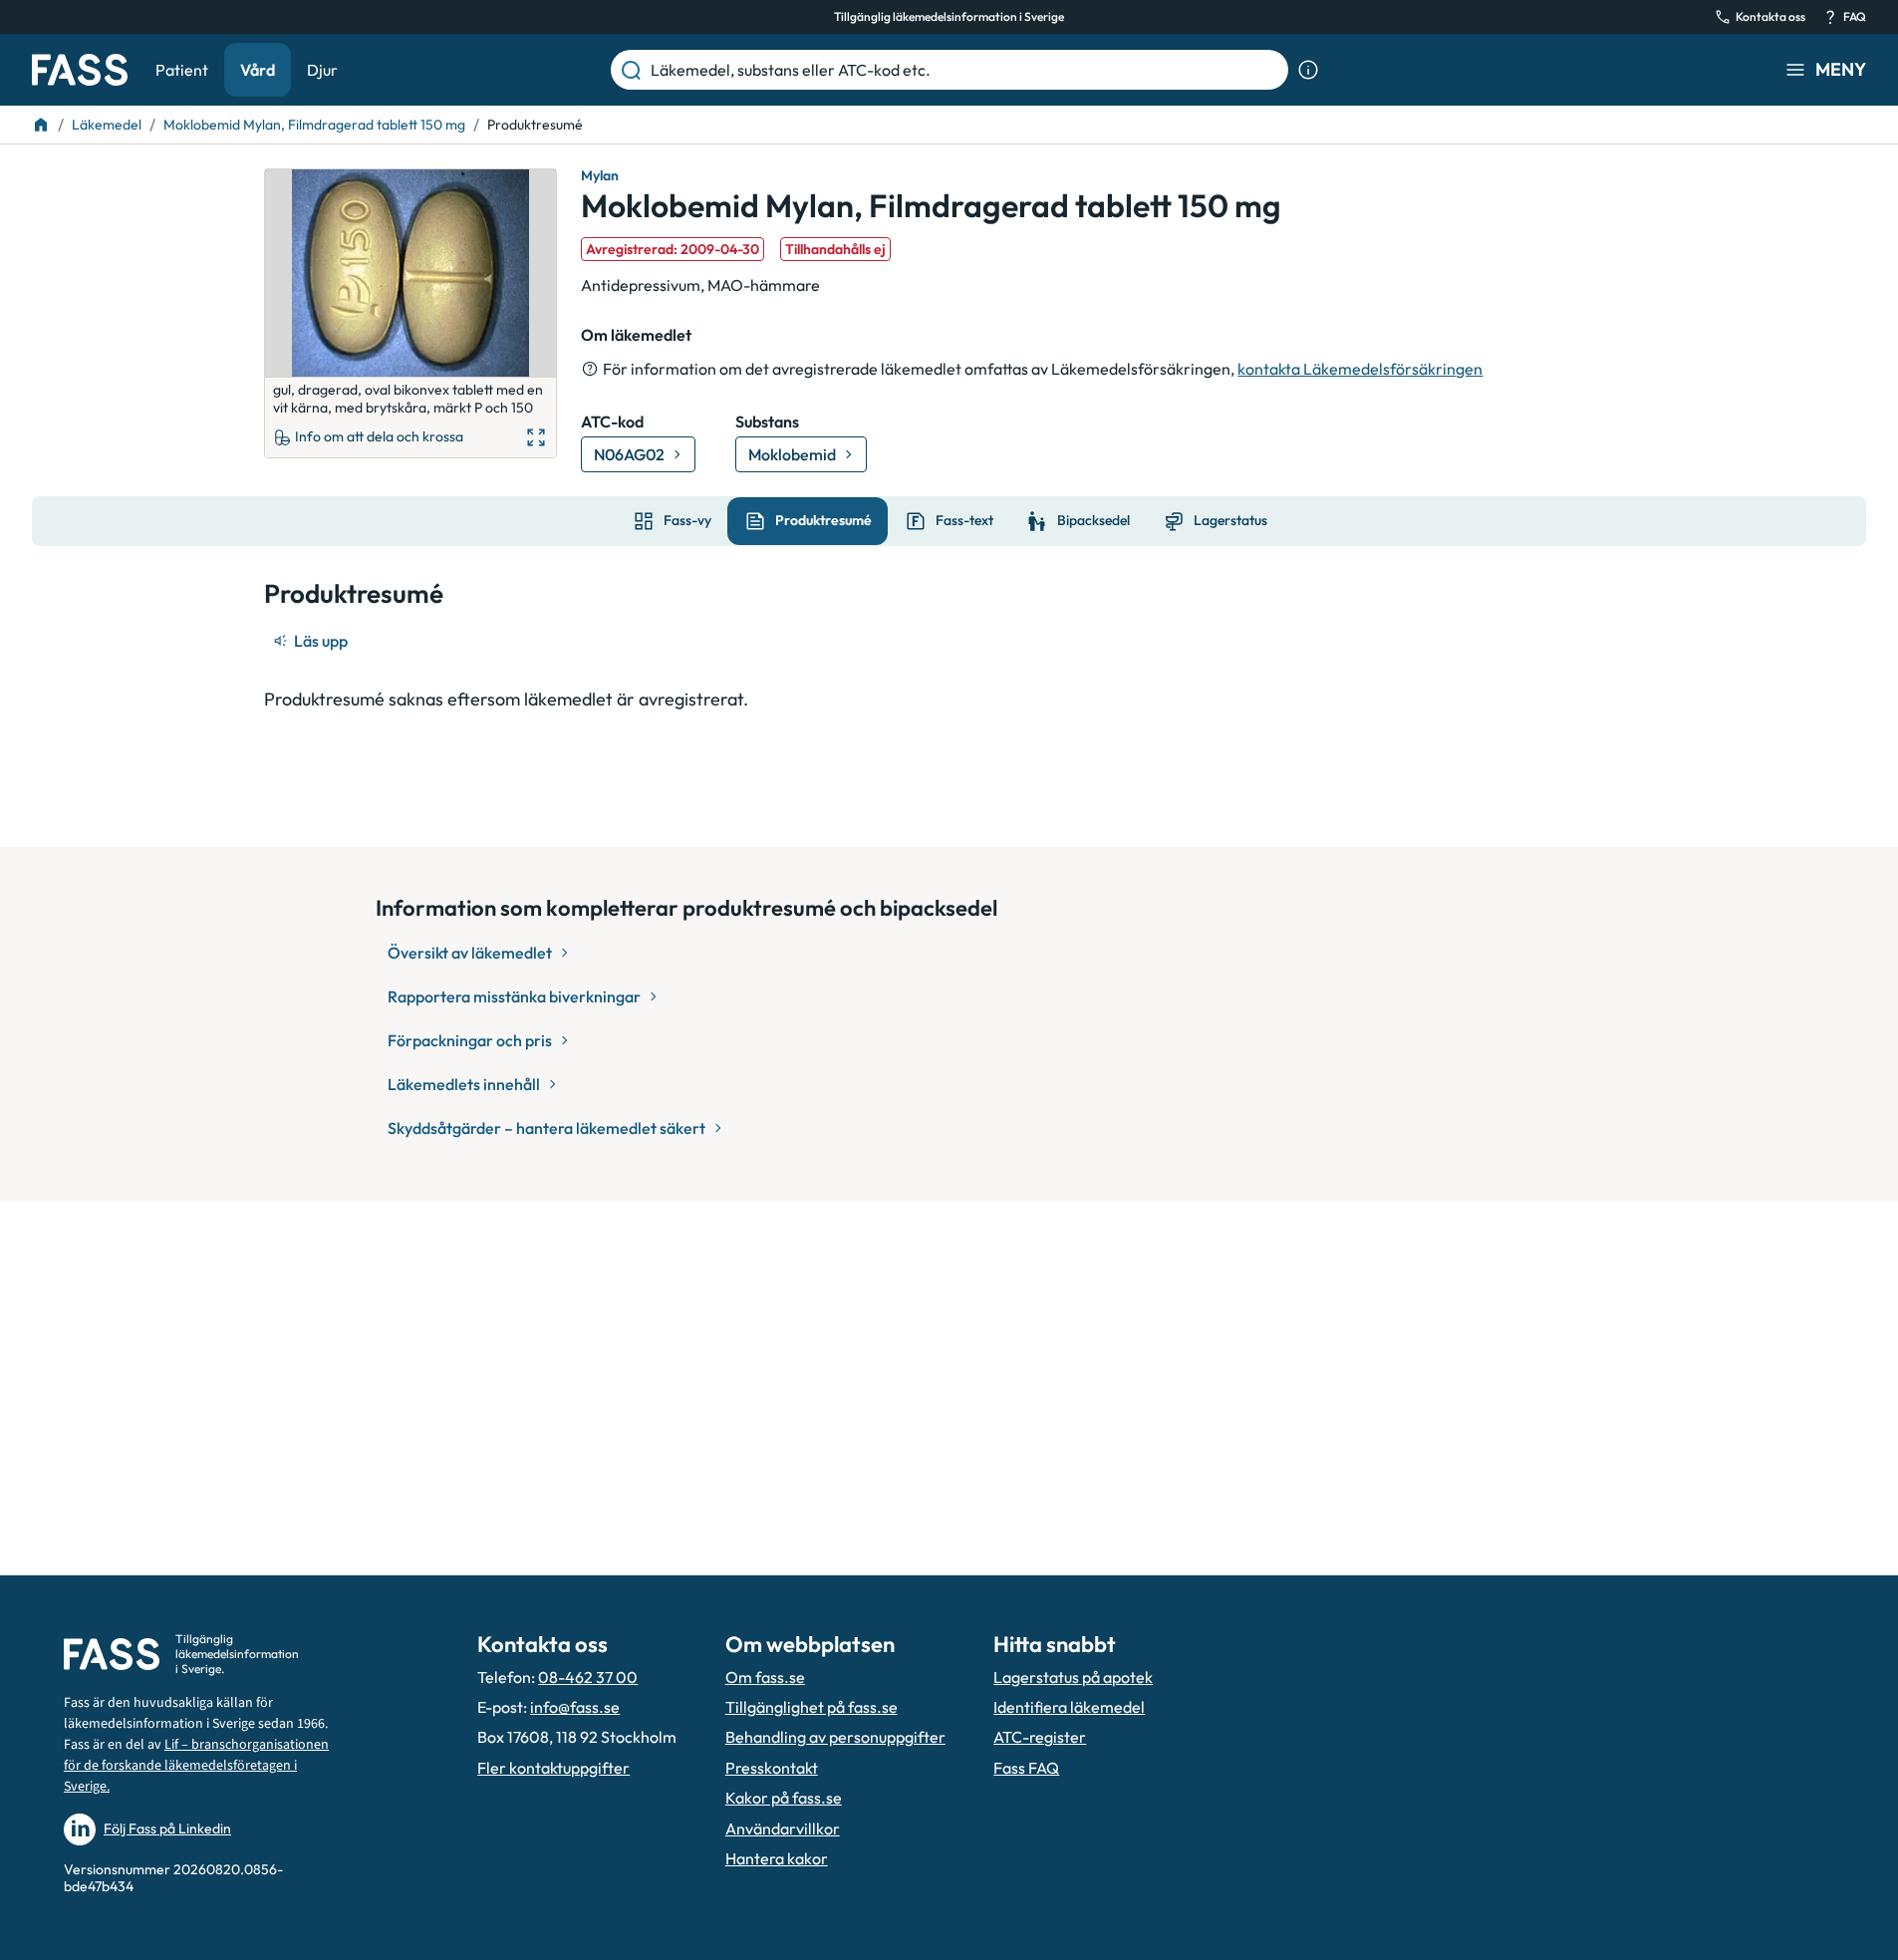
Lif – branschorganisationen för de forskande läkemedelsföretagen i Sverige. (196, 1766)
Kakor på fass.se (784, 1798)
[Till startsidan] (41, 125)
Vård (258, 70)
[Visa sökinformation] (1308, 70)
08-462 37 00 (588, 1677)
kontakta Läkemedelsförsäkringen (1360, 369)
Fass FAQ (1026, 1768)
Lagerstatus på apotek (1073, 1677)
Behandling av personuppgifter (835, 1737)
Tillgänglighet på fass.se (812, 1707)
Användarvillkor (783, 1828)
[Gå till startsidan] (80, 70)
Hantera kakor (777, 1858)
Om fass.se (765, 1677)
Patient (182, 70)
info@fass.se (575, 1707)
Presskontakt (772, 1768)
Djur (322, 70)
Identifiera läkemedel (1069, 1707)
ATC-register (1040, 1737)
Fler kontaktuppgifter (553, 1768)
